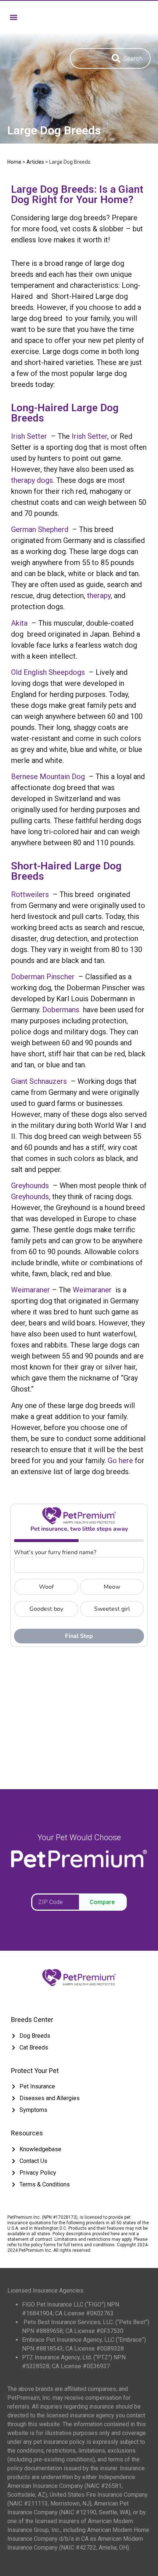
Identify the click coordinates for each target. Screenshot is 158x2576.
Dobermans (61, 1010)
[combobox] (87, 58)
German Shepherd (40, 529)
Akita (19, 623)
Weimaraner (30, 1290)
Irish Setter (29, 436)
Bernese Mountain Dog (48, 777)
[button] (13, 17)
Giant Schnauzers (39, 1081)
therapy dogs (32, 480)
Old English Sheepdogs (48, 672)
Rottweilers (30, 894)
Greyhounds (30, 1186)
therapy (99, 596)
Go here (120, 1461)
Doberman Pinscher (43, 977)
